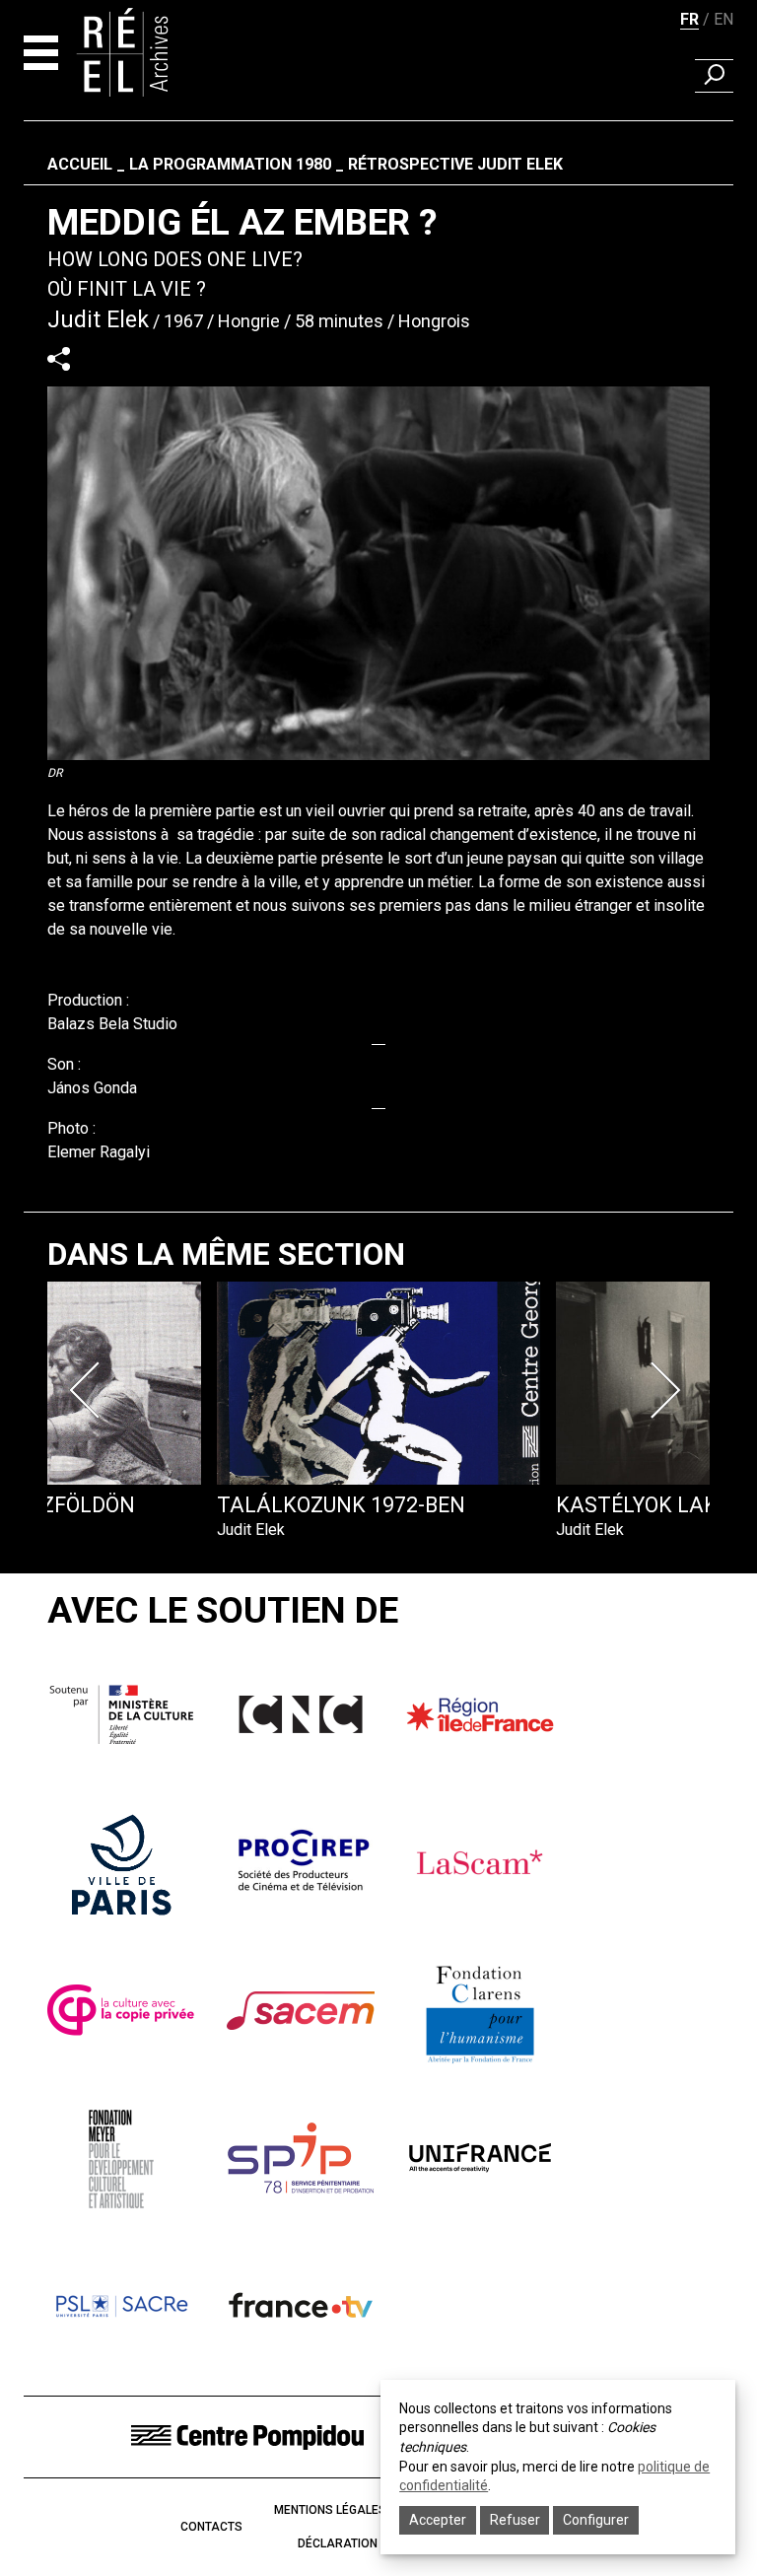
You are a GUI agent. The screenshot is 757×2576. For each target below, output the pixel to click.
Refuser (515, 2520)
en (723, 19)
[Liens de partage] (59, 358)
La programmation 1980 (230, 164)
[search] (714, 76)
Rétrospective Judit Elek (455, 164)
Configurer (596, 2520)
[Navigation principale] (41, 53)
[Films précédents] (89, 1390)
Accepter (438, 2520)
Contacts (211, 2527)
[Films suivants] (668, 1390)
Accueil (80, 164)
